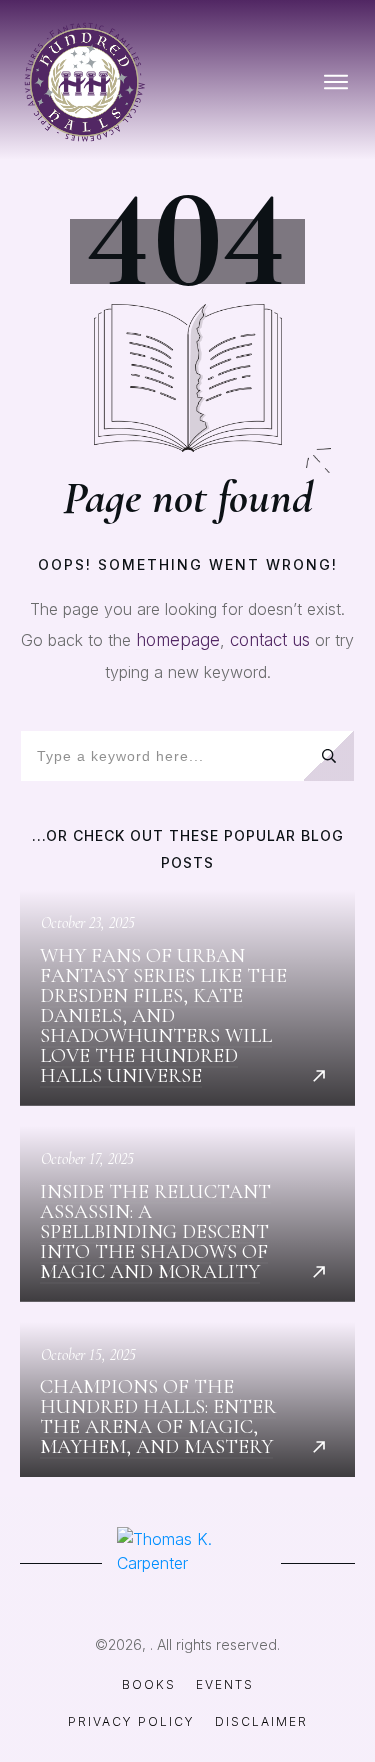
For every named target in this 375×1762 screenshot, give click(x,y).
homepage (178, 640)
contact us (270, 640)
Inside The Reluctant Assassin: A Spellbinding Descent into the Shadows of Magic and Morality (187, 1214)
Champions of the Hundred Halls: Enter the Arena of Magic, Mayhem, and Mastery (187, 1400)
